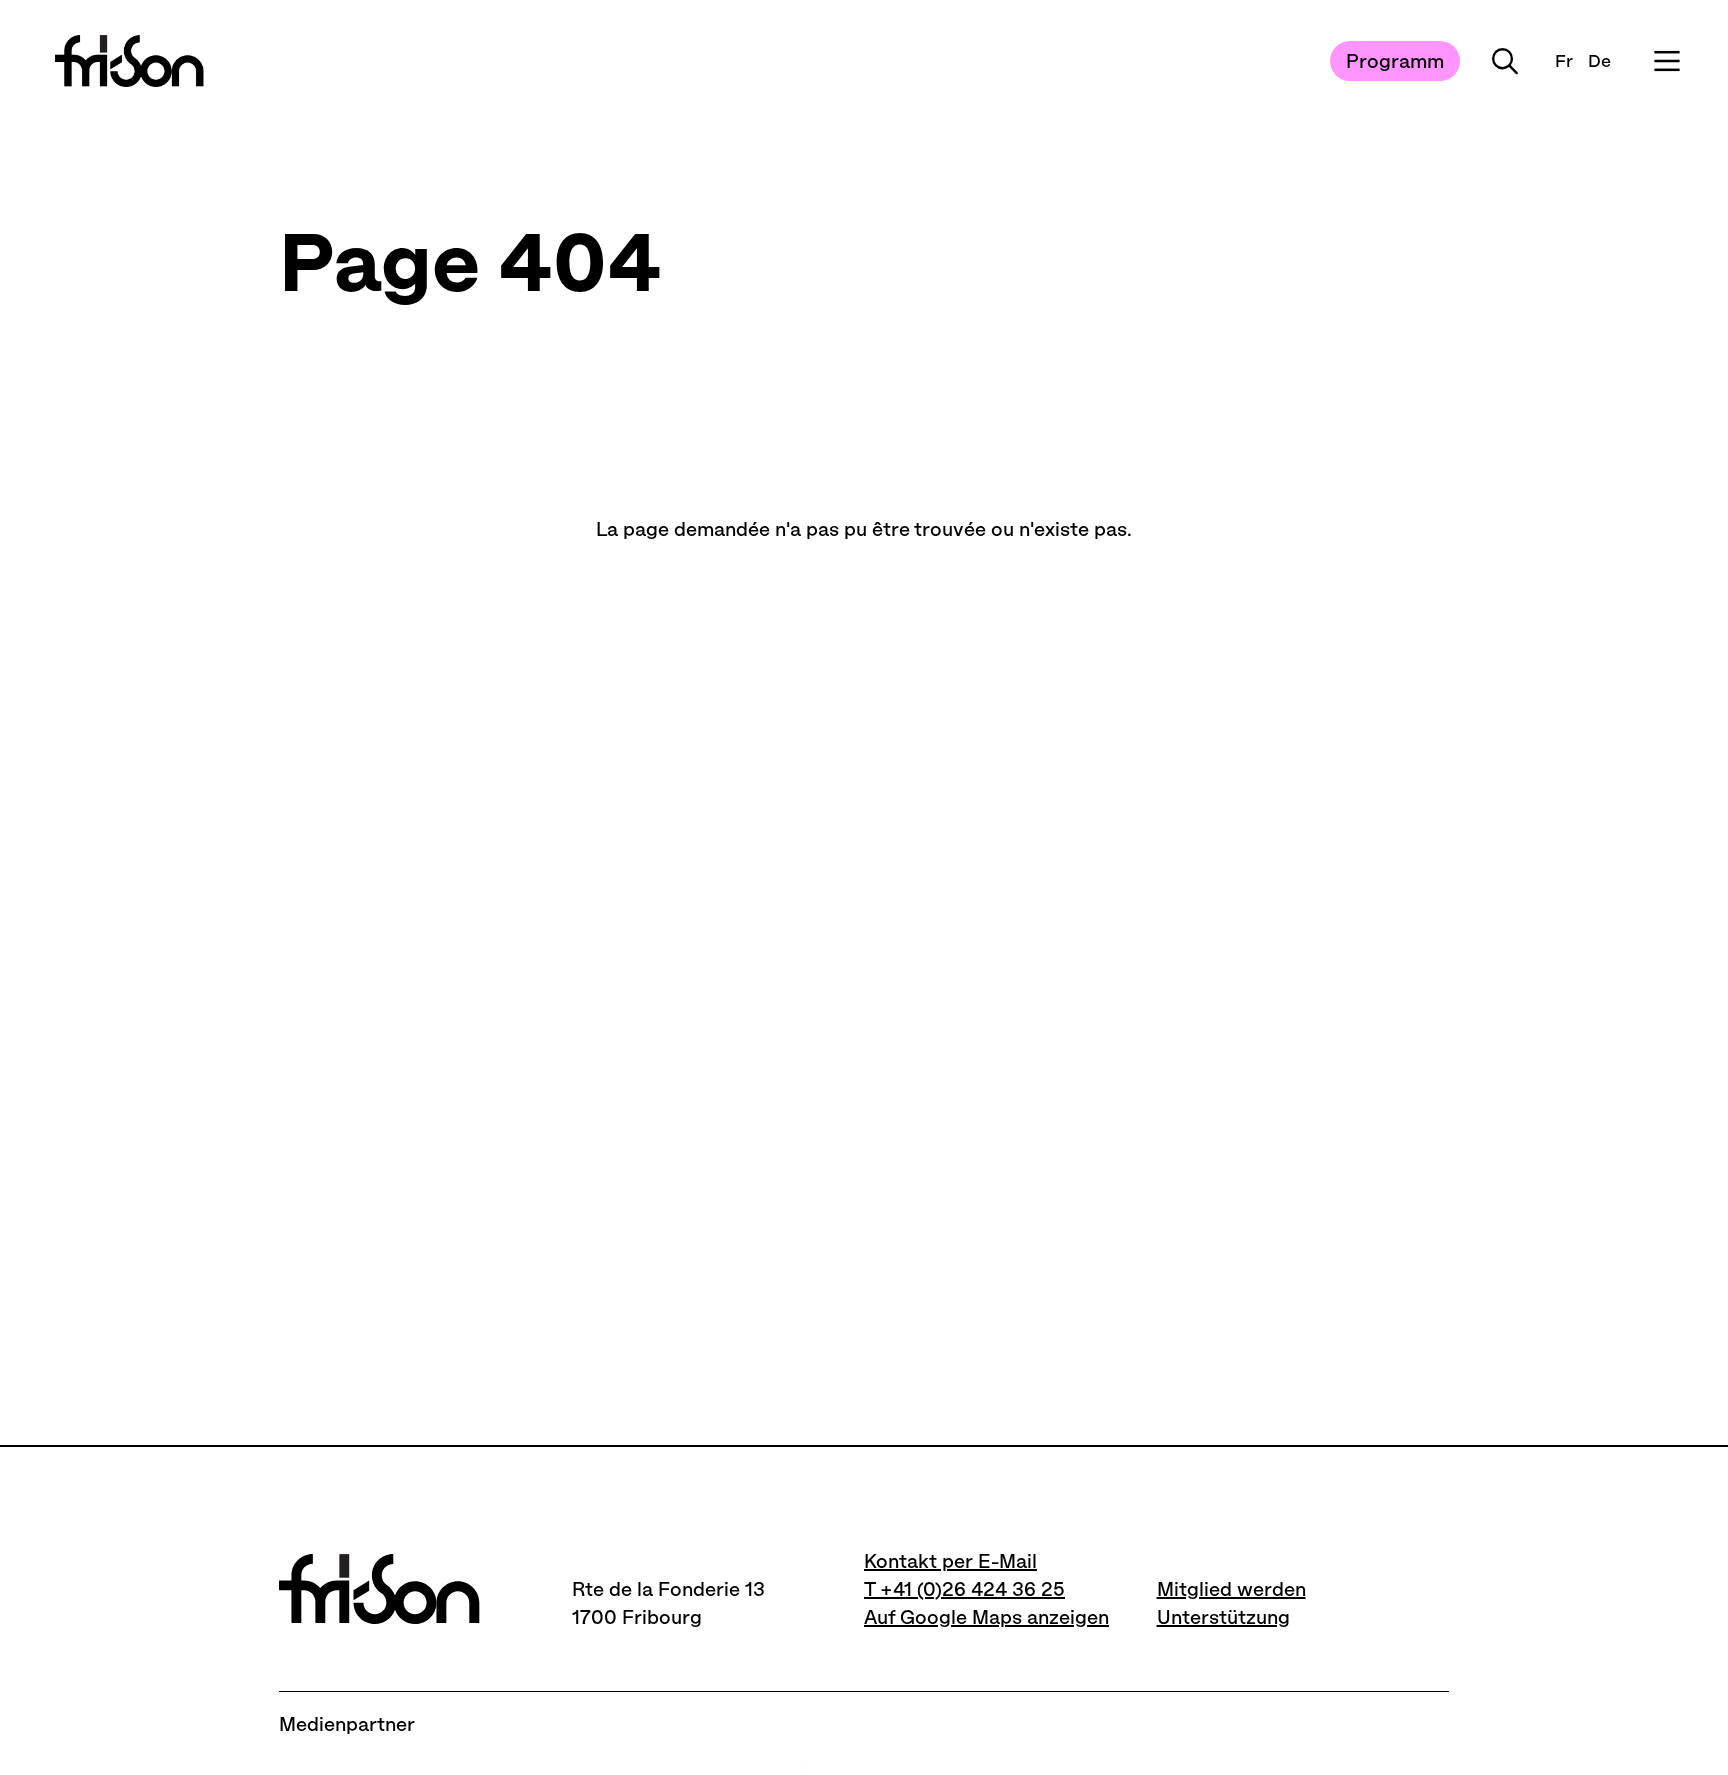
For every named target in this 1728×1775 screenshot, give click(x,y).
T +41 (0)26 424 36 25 (964, 1589)
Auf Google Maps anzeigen (986, 1617)
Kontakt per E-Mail (950, 1561)
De (1599, 61)
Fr (1564, 61)
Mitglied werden (1231, 1589)
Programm (1395, 61)
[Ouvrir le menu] (1667, 61)
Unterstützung (1223, 1617)
